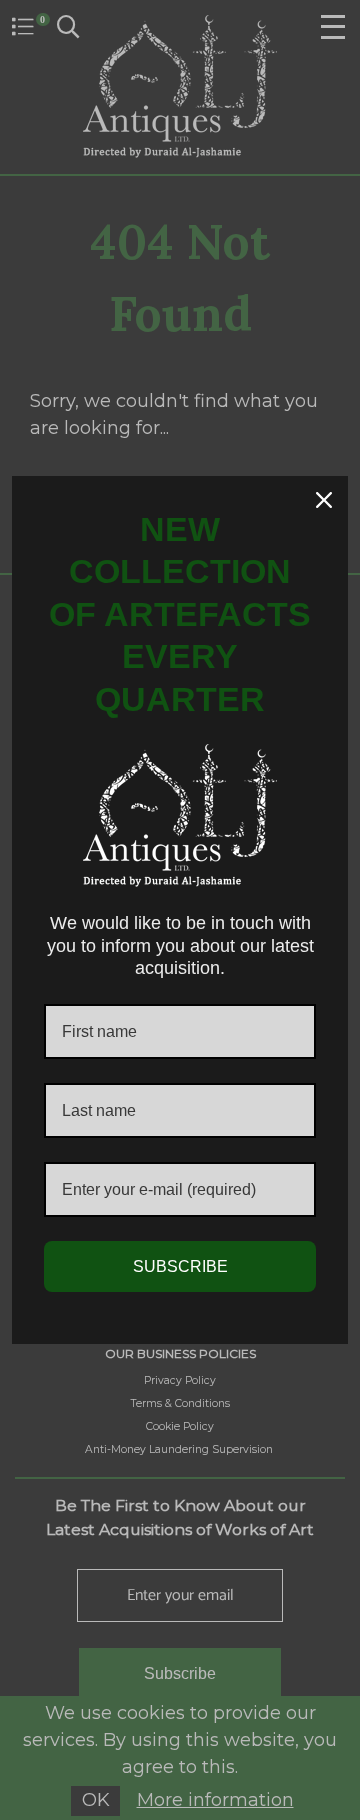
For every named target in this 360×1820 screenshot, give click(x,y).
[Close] (324, 500)
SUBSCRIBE (180, 1266)
